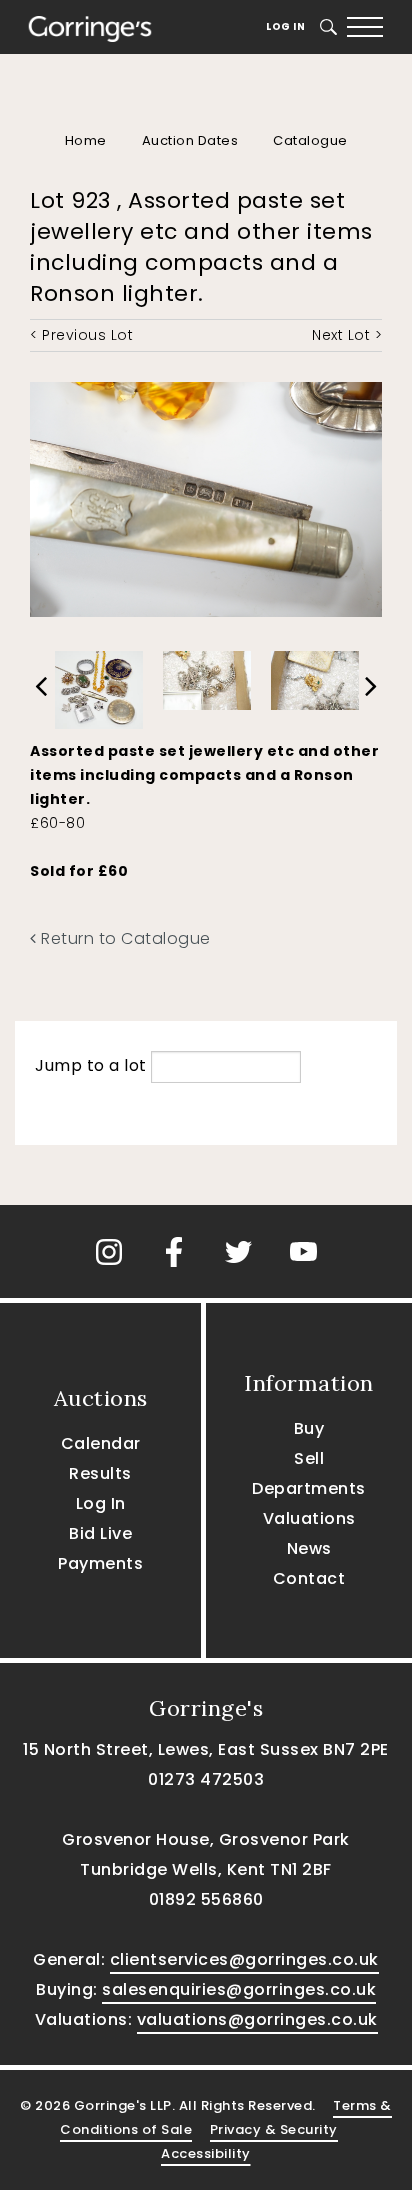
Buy (309, 1428)
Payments (100, 1563)
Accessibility (206, 2153)
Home (86, 140)
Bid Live (100, 1533)
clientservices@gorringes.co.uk (244, 1959)
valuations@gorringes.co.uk (257, 2019)
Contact (309, 1578)
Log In (285, 26)
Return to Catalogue (124, 938)
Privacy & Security (274, 2129)
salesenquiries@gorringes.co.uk (239, 1989)
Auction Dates (190, 140)
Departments (309, 1488)
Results (100, 1473)
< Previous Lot (81, 335)
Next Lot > (347, 335)
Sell (309, 1458)
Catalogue (310, 140)
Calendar (101, 1443)
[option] (99, 685)
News (309, 1548)
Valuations (309, 1518)
